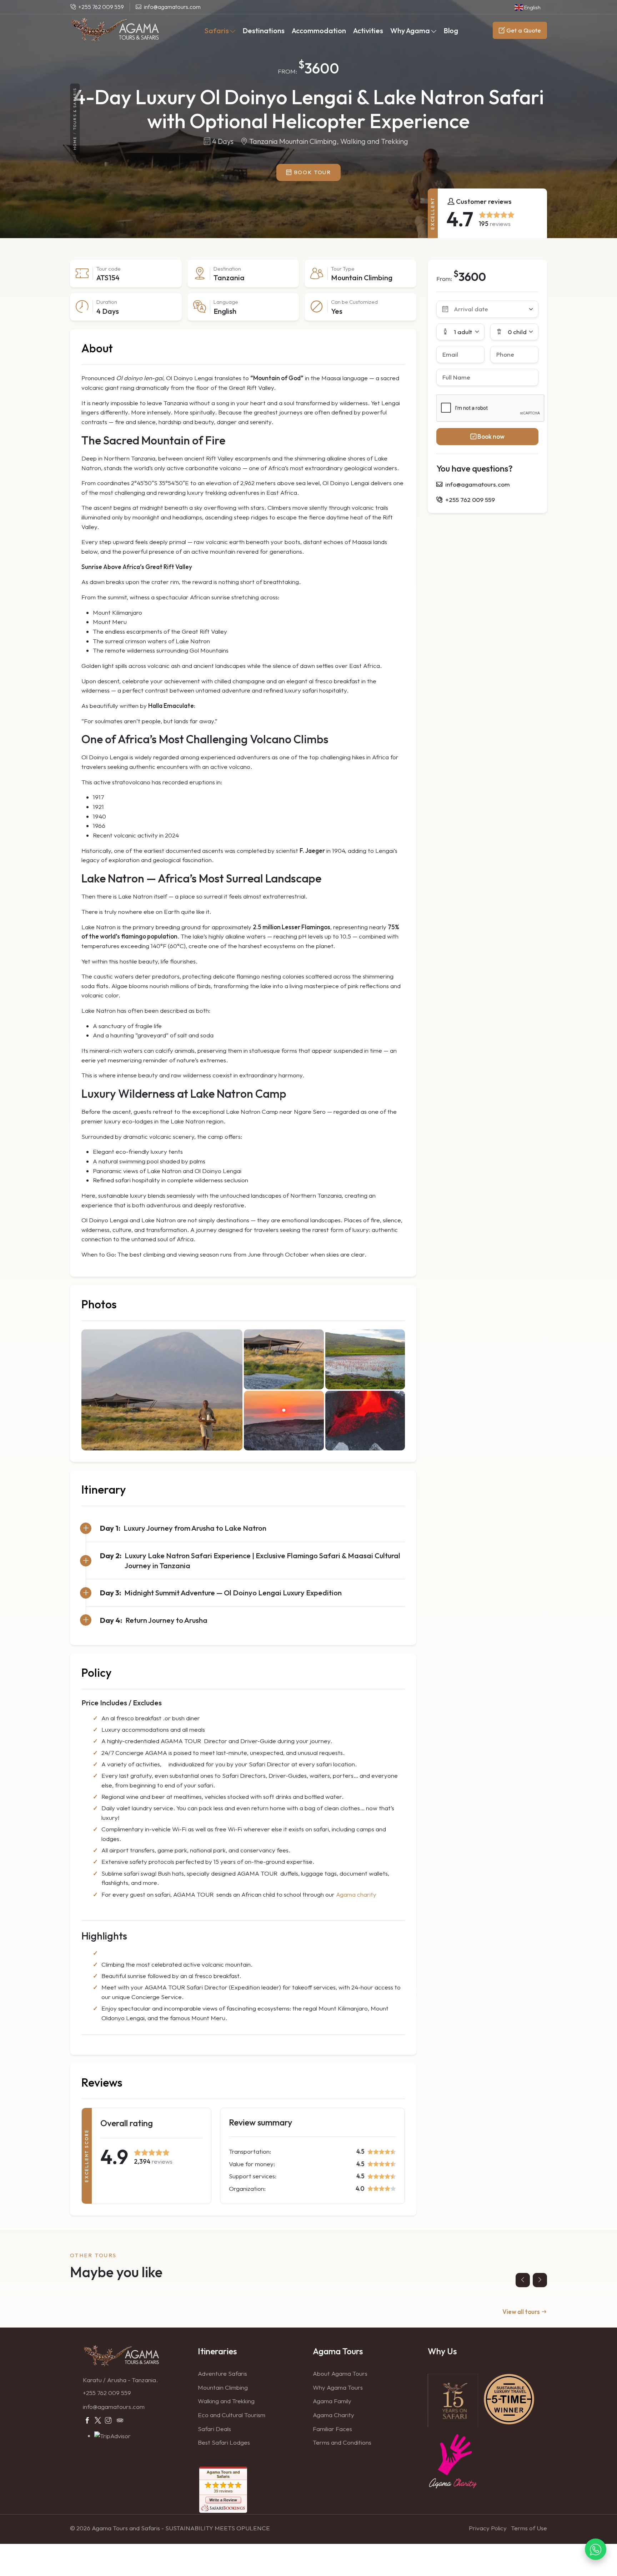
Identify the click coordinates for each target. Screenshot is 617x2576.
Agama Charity (333, 2415)
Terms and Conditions (342, 2442)
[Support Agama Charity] (453, 2460)
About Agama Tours (340, 2373)
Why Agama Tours (338, 2387)
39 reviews (223, 2491)
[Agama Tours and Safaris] (115, 30)
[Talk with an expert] (596, 2554)
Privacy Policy (488, 2528)
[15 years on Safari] (453, 2400)
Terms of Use (529, 2528)
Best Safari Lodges (224, 2442)
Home (75, 143)
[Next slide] (540, 2280)
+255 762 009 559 (107, 2393)
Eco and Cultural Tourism (232, 2415)
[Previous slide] (523, 2280)
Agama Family (332, 2401)
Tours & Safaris (75, 109)
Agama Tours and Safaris (223, 2474)
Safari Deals (214, 2429)
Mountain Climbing (223, 2387)
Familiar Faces (332, 2429)
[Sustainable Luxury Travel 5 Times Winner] (509, 2398)
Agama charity (356, 1894)
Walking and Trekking (226, 2401)
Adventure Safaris (222, 2373)
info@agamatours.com (114, 2407)
